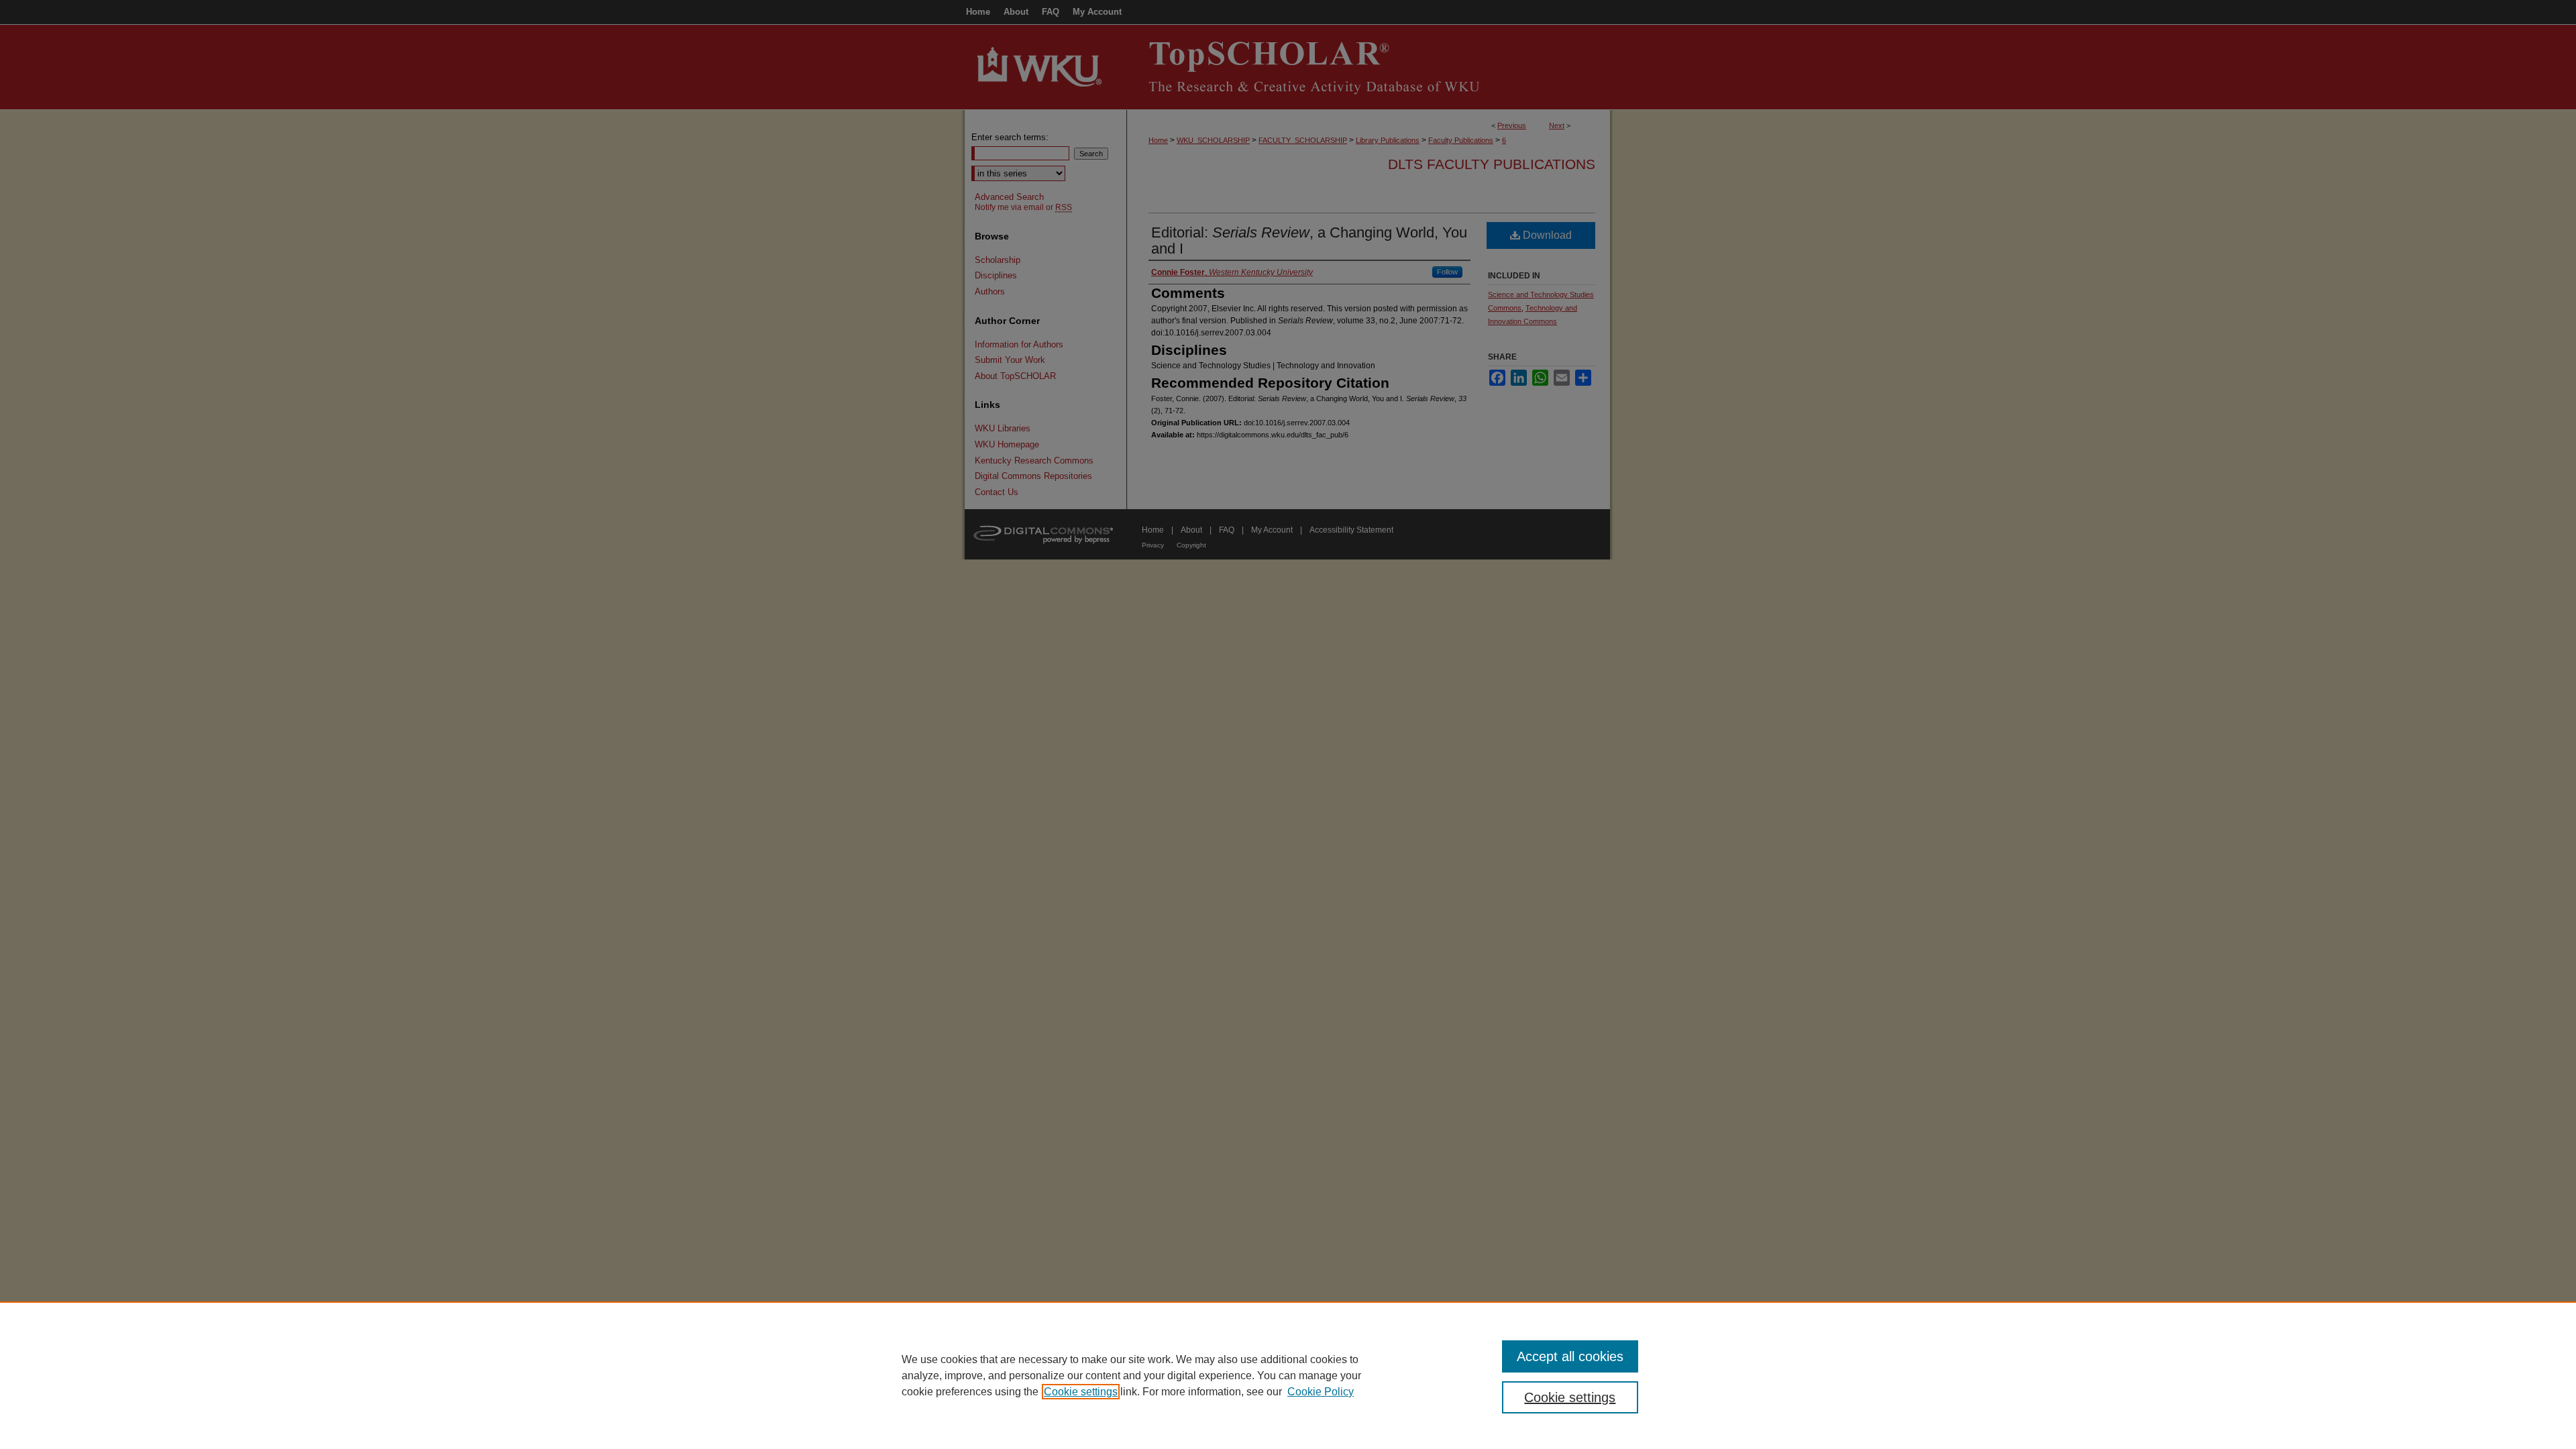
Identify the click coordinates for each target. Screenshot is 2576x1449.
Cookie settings (1081, 1392)
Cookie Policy (1321, 1392)
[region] (1288, 1375)
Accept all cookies (1570, 1356)
